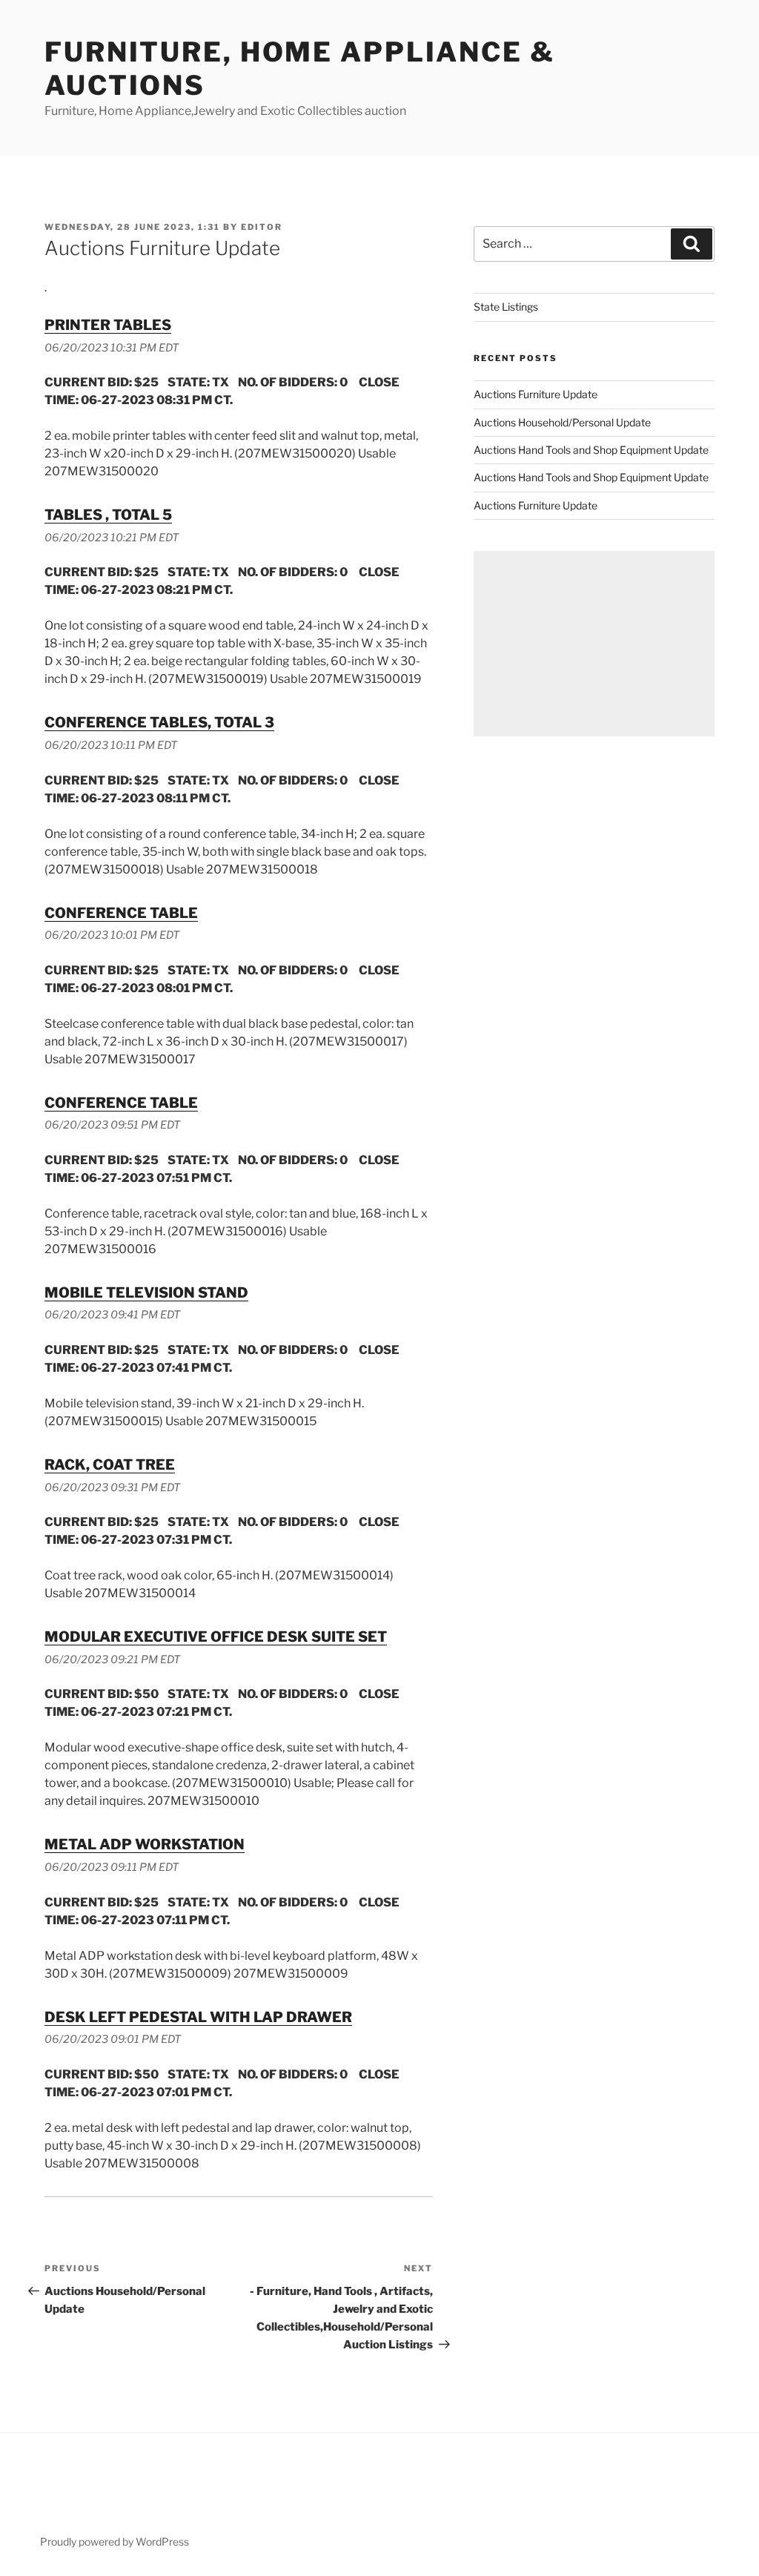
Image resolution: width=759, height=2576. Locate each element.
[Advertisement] (594, 644)
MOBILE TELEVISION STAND (146, 1292)
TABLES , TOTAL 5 (108, 515)
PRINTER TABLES (108, 325)
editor (262, 227)
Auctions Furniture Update (536, 394)
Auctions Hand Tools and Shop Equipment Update (591, 450)
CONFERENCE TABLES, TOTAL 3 (159, 722)
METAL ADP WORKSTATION (145, 1844)
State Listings (506, 307)
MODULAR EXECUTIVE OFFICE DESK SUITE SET (216, 1637)
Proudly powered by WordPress (115, 2542)
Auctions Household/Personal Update (562, 422)
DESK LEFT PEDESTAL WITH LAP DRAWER (198, 2017)
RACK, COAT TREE (110, 1464)
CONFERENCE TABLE (121, 913)
